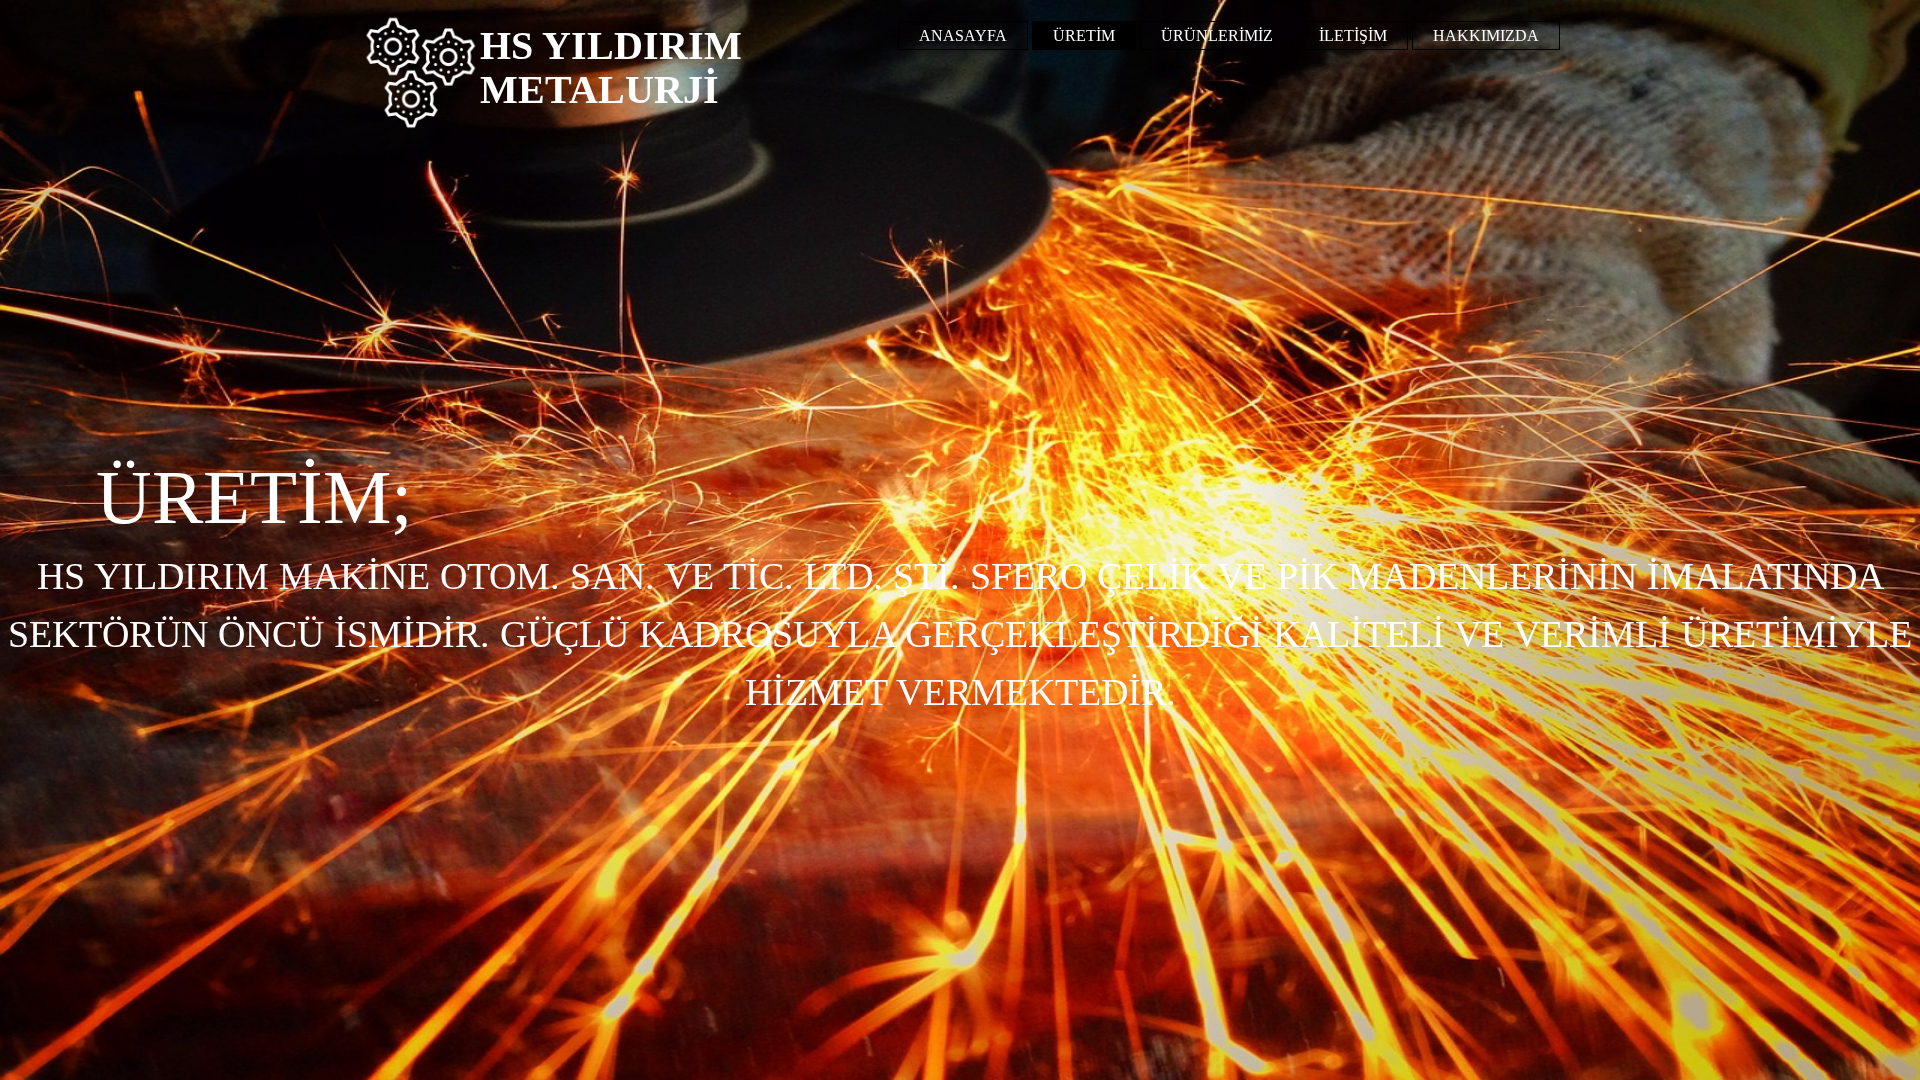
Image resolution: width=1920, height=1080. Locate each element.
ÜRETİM (1084, 35)
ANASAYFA (963, 35)
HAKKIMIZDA (1486, 35)
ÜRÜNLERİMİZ (1217, 35)
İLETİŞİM (1353, 35)
